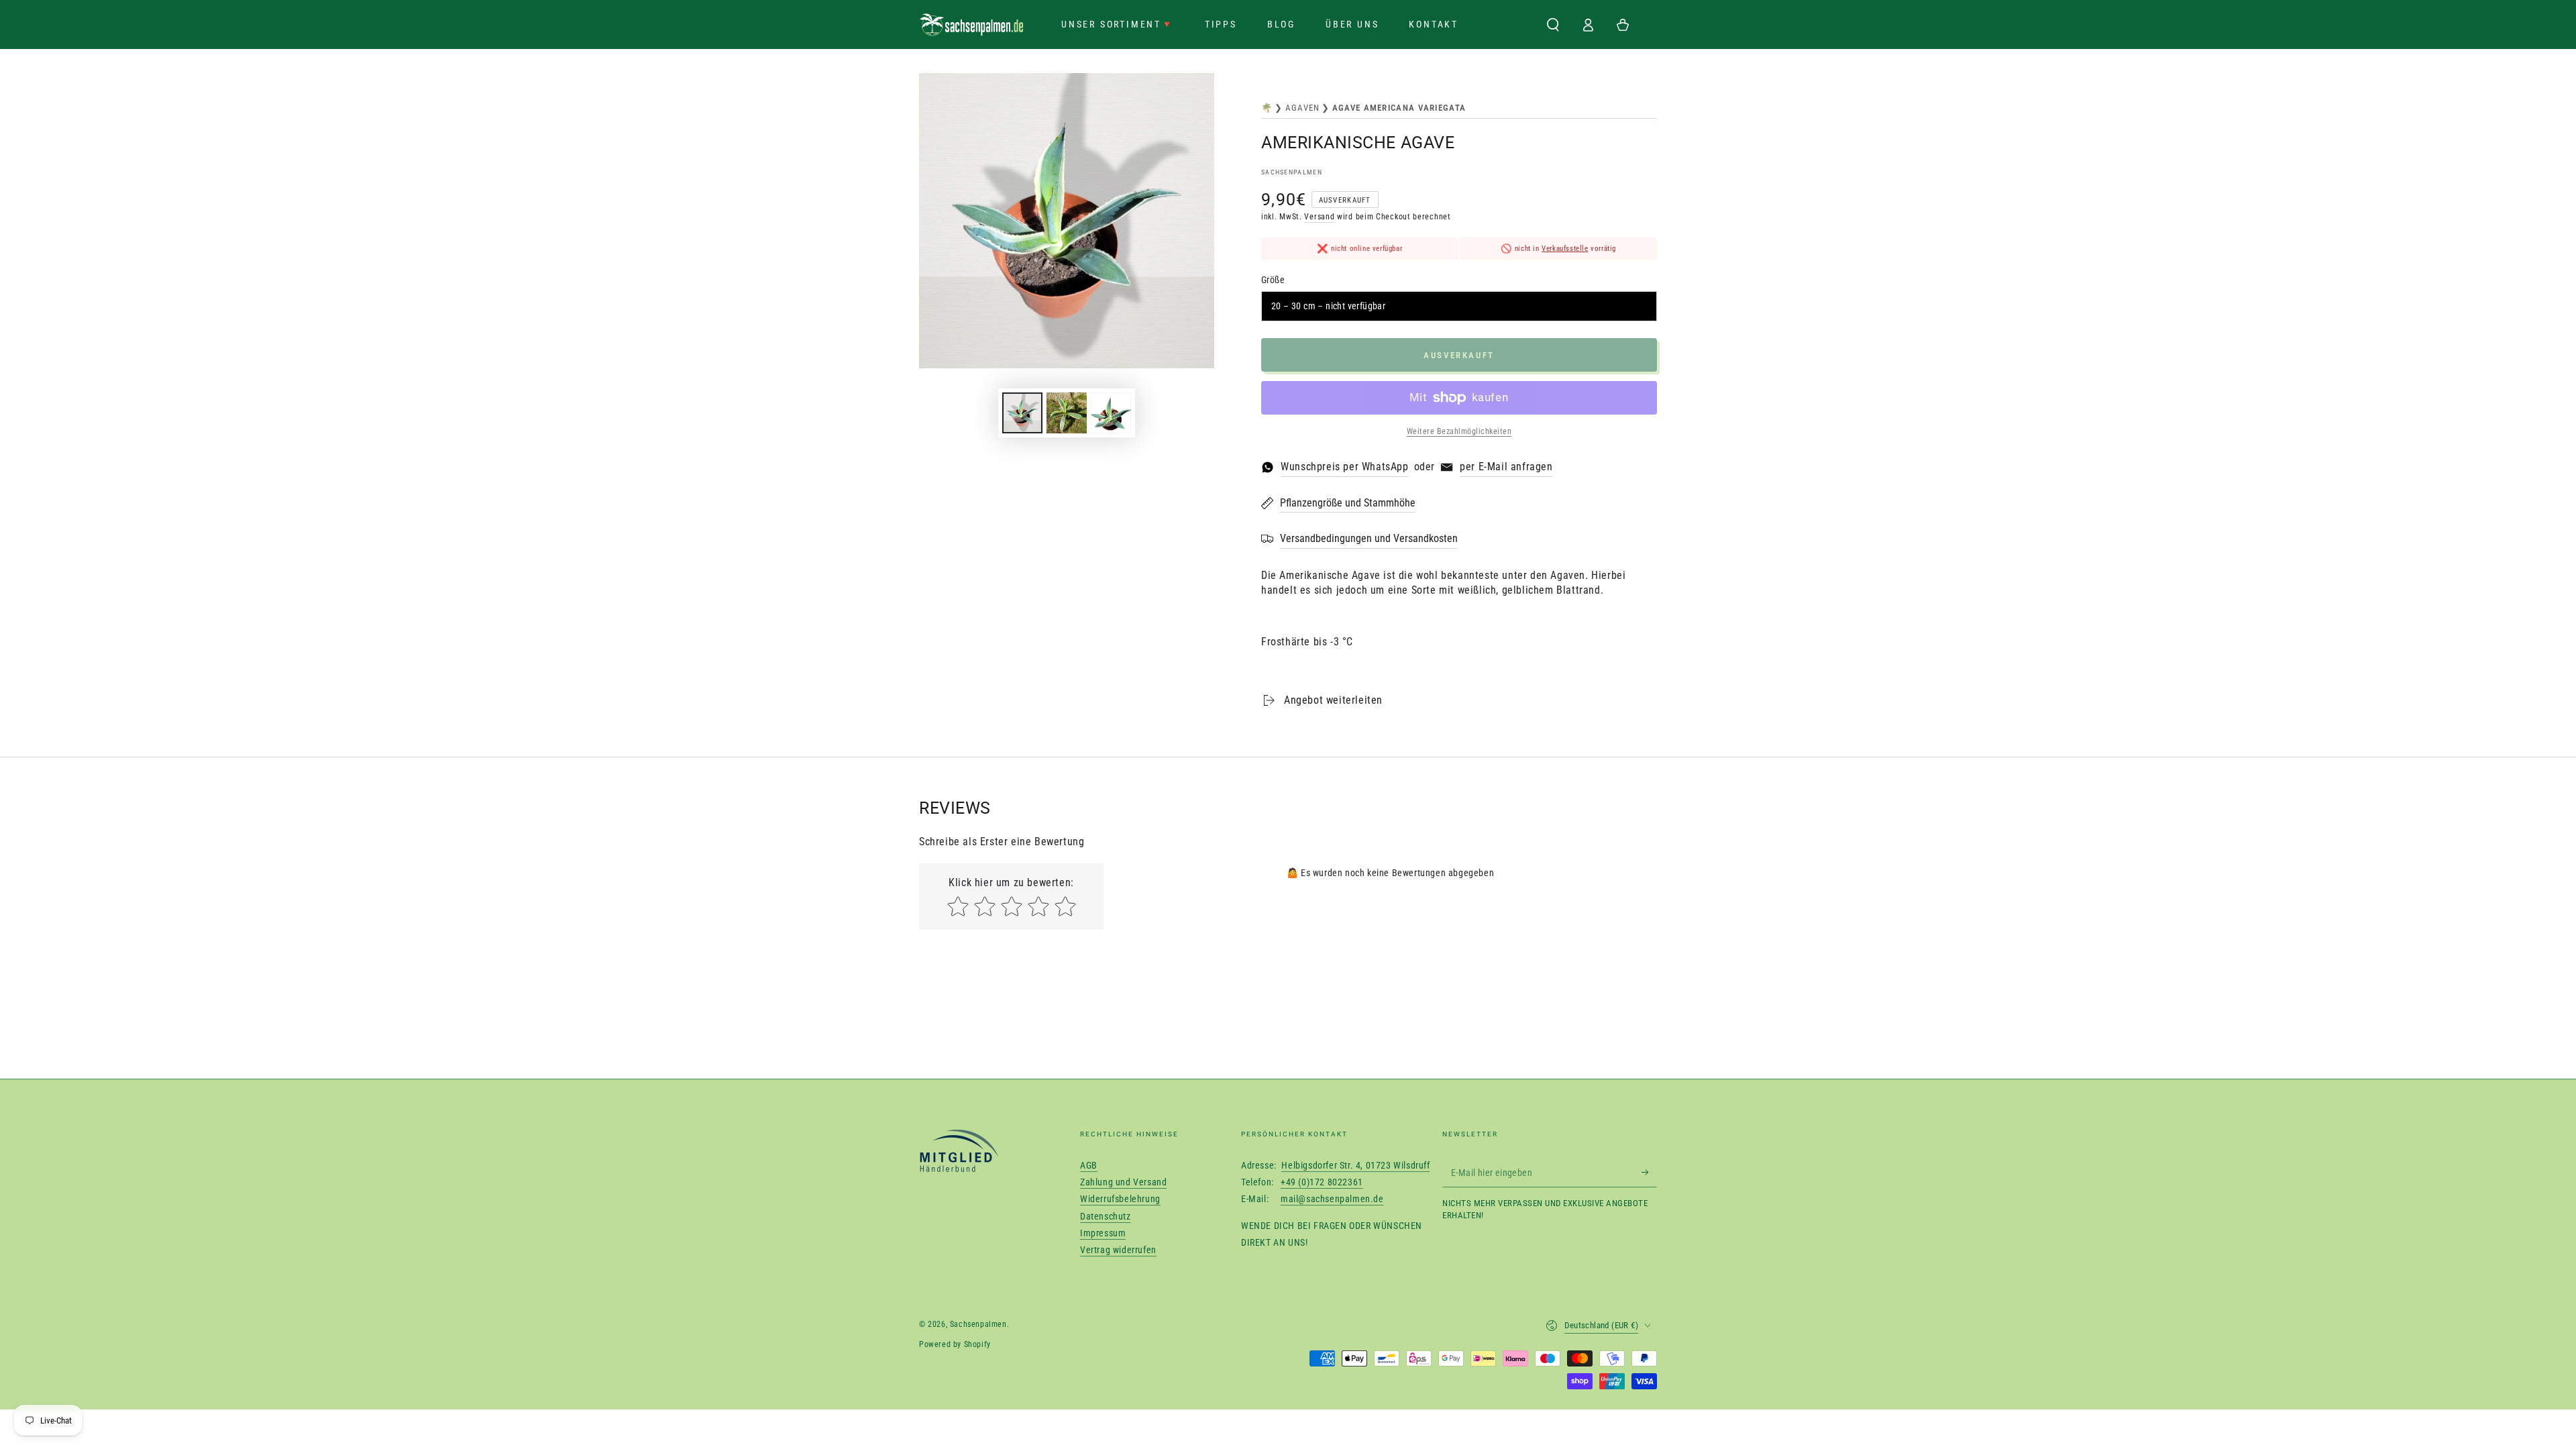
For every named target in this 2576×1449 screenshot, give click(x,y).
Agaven (1303, 108)
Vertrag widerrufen (1118, 1250)
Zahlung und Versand (1123, 1182)
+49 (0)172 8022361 (1322, 1182)
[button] (1553, 25)
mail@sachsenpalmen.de (1332, 1199)
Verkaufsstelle (1565, 249)
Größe (1273, 280)
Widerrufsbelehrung (1120, 1199)
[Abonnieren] (1649, 1172)
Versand (1319, 217)
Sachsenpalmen (1292, 172)
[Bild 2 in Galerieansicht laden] (1067, 413)
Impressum (1103, 1233)
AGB (1089, 1165)
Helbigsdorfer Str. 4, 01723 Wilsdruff (1355, 1165)
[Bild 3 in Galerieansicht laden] (1111, 413)
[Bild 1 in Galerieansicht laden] (1022, 413)
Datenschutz (1106, 1216)
